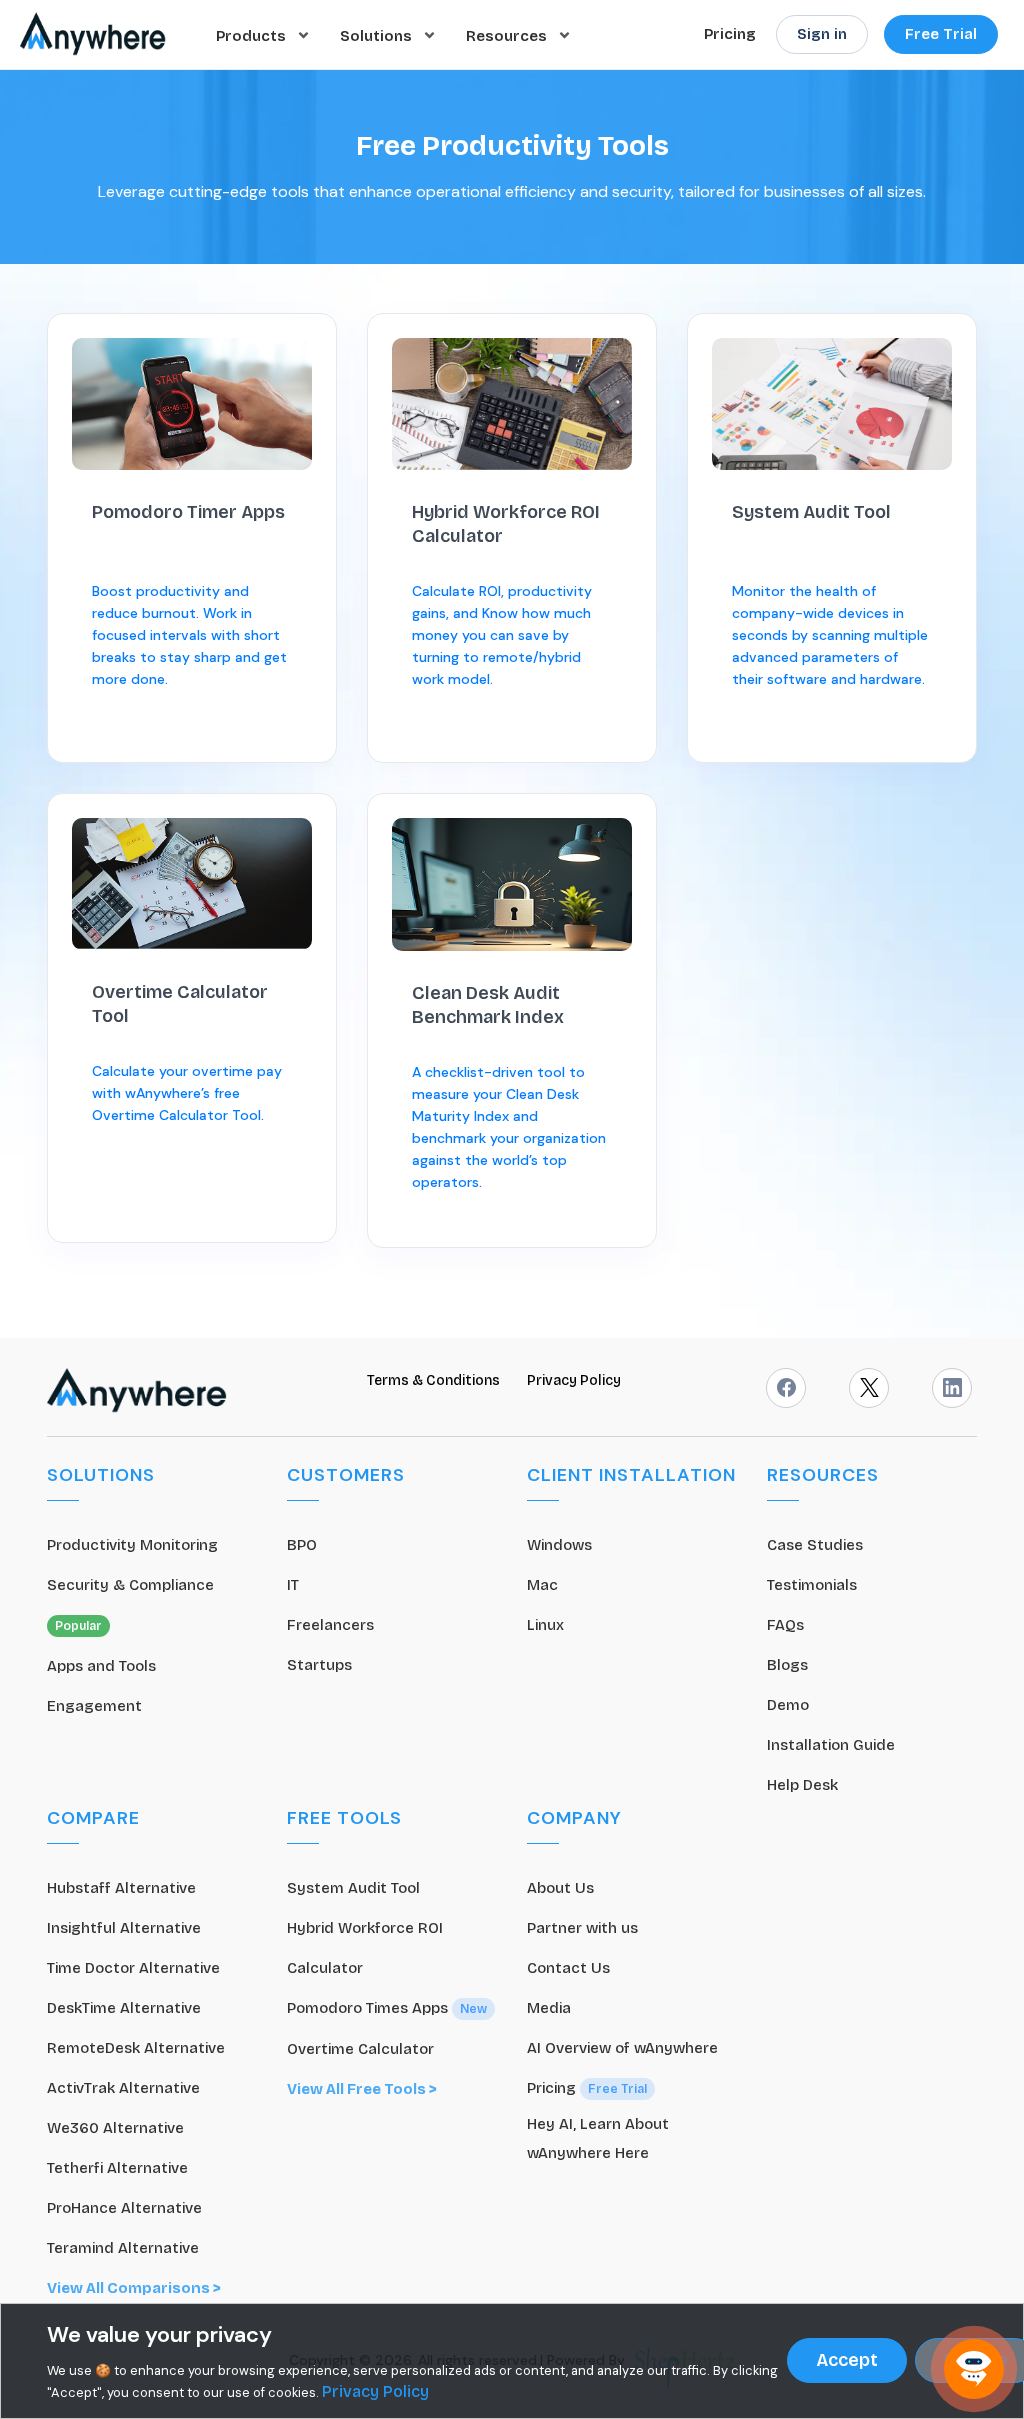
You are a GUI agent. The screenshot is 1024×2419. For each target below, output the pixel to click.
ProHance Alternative (124, 2208)
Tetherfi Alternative (117, 2168)
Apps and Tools (101, 1666)
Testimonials (812, 1585)
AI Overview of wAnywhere (622, 2048)
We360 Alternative (115, 2128)
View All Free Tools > (362, 2089)
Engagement (94, 1706)
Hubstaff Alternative (121, 1888)
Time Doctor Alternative (133, 1968)
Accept (847, 2360)
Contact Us (568, 1968)
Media (549, 2008)
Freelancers (330, 1625)
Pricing (730, 34)
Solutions (378, 35)
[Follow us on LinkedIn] (952, 1388)
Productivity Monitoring (132, 1545)
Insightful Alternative (124, 1928)
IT (293, 1585)
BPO (302, 1545)
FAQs (785, 1625)
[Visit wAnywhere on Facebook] (786, 1388)
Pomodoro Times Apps (387, 2008)
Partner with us (582, 1928)
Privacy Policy (574, 1380)
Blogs (787, 1665)
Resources (508, 35)
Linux (545, 1625)
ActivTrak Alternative (123, 2088)
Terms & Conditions (435, 1380)
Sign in (822, 34)
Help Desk (802, 1785)
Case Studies (815, 1545)
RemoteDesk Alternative (136, 2048)
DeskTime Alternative (124, 2008)
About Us (560, 1888)
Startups (319, 1665)
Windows (559, 1545)
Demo (788, 1705)
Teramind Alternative (123, 2248)
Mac (542, 1585)
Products (253, 35)
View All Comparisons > (134, 2288)
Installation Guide (831, 1745)
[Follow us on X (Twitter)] (869, 1388)
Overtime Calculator (360, 2049)
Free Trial (941, 34)
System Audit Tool (353, 1888)
